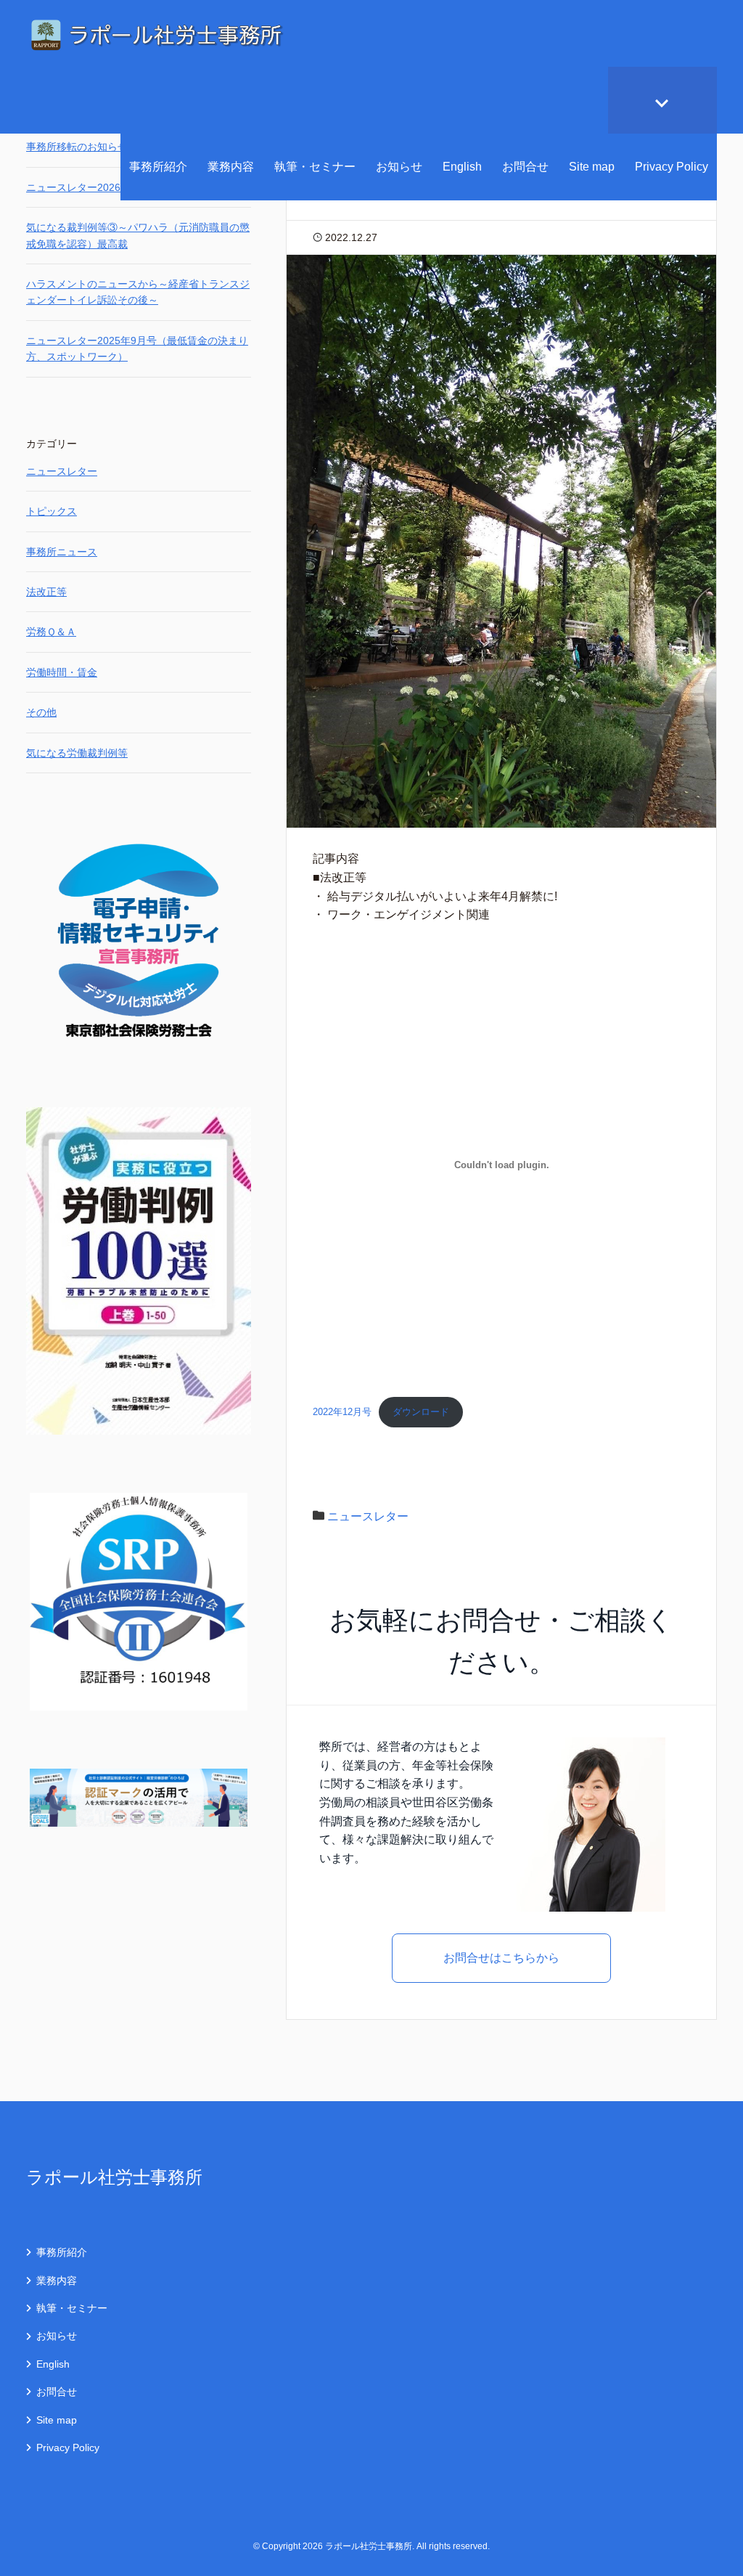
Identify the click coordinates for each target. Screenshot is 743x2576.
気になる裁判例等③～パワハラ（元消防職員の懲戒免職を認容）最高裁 (138, 235)
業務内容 (231, 167)
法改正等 (46, 592)
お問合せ (525, 167)
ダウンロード (421, 1412)
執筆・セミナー (315, 167)
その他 (41, 712)
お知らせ (399, 167)
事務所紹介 (158, 167)
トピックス (52, 511)
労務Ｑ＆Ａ (51, 632)
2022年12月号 (342, 1412)
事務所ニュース (62, 552)
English (462, 167)
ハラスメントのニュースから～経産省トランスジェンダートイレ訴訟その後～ (138, 292)
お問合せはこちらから (501, 1958)
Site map (592, 167)
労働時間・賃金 (62, 672)
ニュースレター (368, 1516)
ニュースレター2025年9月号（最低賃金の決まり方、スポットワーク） (137, 349)
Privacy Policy (672, 167)
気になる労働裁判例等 (77, 753)
